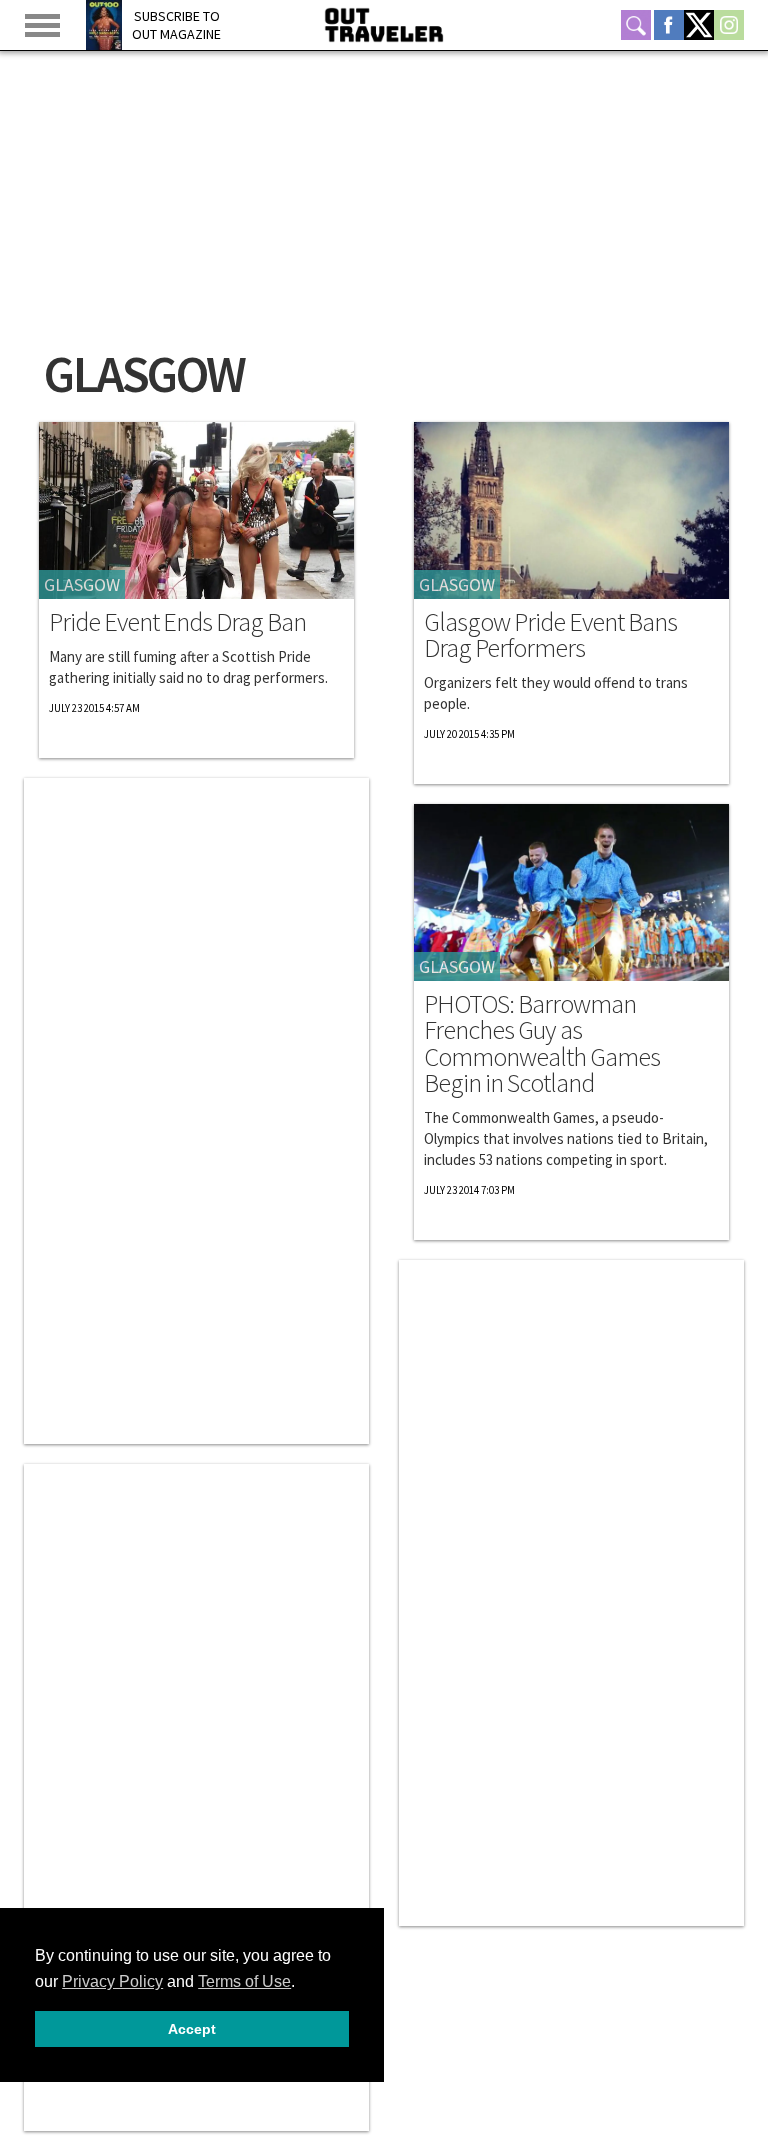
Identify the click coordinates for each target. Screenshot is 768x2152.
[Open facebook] (669, 25)
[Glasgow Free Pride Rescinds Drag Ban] (196, 510)
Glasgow (82, 584)
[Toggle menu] (42, 25)
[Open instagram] (729, 25)
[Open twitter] (699, 25)
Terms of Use (244, 1981)
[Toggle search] (636, 25)
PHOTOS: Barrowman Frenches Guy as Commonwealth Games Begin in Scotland (542, 1044)
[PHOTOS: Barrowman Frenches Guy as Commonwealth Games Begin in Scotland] (571, 892)
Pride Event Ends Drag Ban (177, 622)
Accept (192, 2029)
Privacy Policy (112, 1981)
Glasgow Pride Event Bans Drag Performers (550, 635)
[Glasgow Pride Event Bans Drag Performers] (571, 510)
